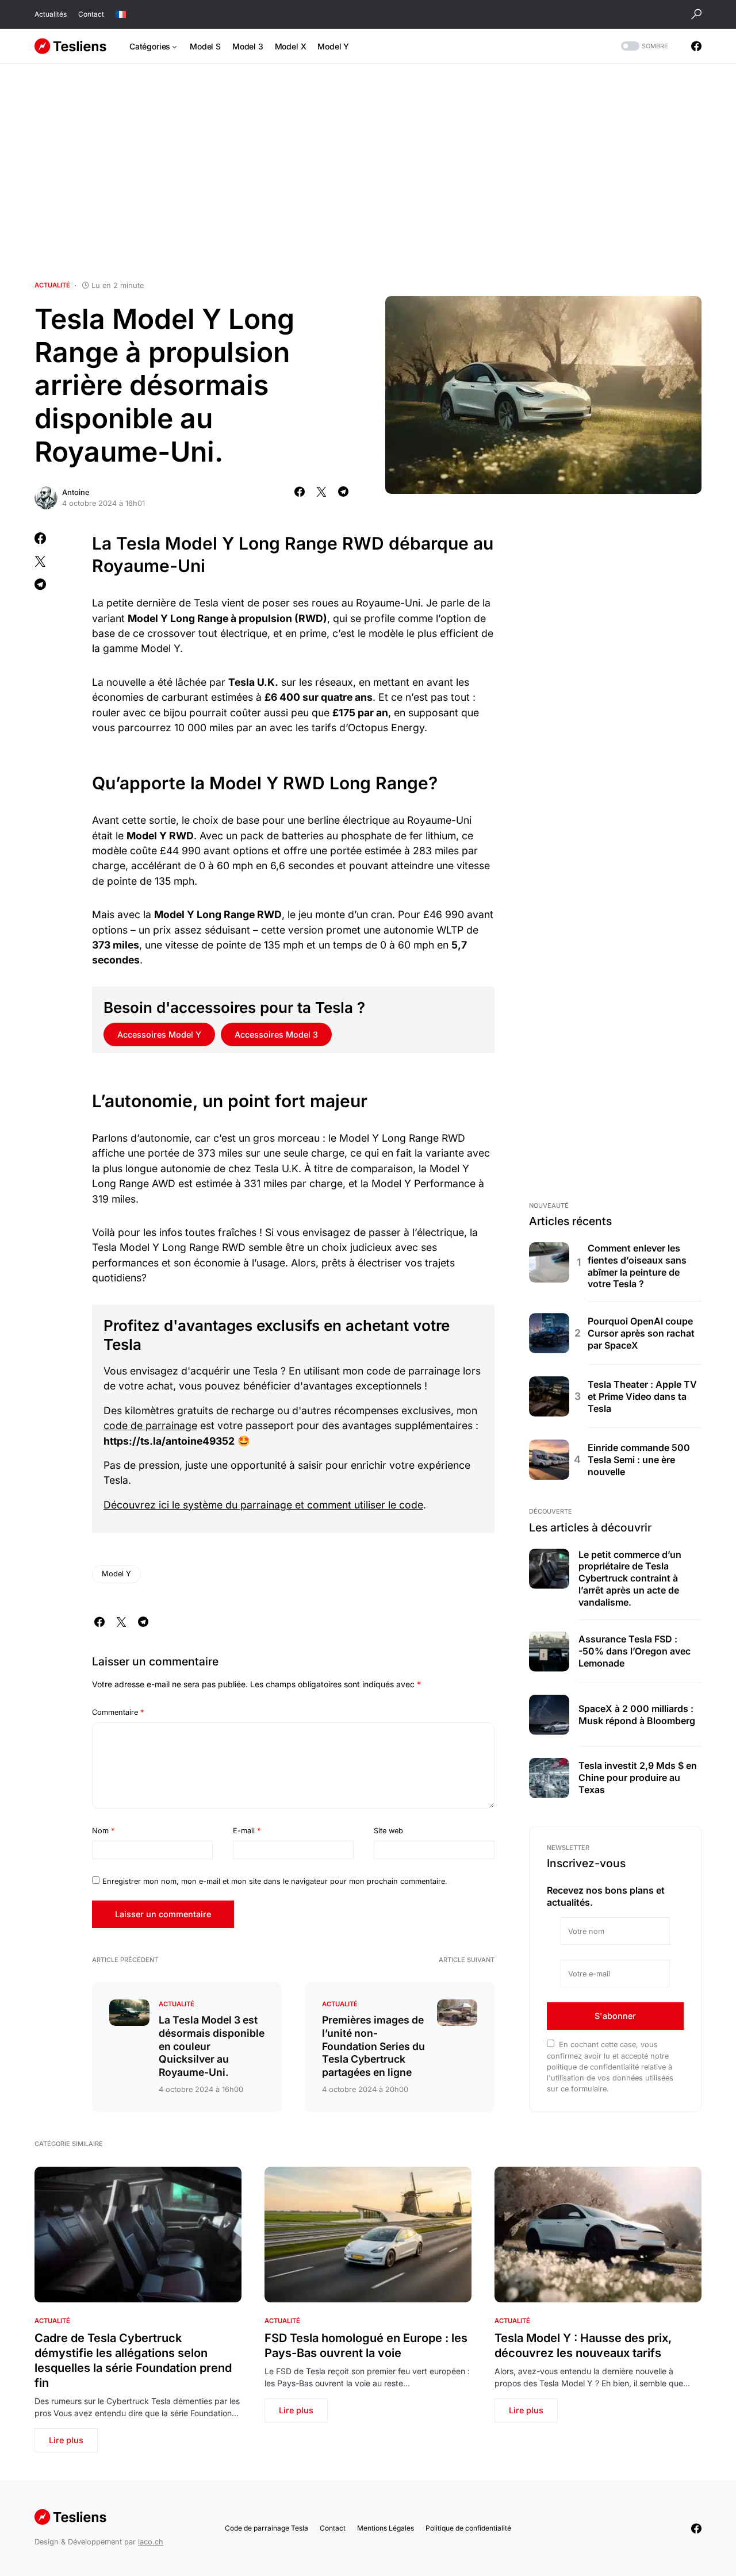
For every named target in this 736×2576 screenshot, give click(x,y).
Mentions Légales (386, 2528)
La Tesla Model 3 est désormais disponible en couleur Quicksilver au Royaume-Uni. (212, 2046)
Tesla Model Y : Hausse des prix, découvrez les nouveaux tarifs (583, 2345)
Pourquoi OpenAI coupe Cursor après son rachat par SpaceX (641, 1333)
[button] (696, 14)
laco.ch (151, 2542)
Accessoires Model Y (159, 1034)
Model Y (116, 1574)
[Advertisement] (368, 172)
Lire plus (66, 2440)
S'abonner (615, 2016)
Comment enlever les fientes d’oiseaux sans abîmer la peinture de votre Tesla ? (637, 1266)
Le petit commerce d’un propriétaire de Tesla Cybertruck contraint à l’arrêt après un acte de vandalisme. (630, 1578)
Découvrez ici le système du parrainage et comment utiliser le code (263, 1505)
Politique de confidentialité (468, 2528)
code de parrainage (150, 1425)
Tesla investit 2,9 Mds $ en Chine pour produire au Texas (638, 1778)
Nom (103, 1831)
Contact (91, 14)
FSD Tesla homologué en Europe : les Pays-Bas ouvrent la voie (366, 2345)
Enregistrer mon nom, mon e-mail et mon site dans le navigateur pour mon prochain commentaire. (275, 1881)
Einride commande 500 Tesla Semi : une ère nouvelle (639, 1460)
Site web (388, 1831)
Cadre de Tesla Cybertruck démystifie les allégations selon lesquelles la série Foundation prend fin (133, 2360)
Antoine (76, 492)
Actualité (52, 285)
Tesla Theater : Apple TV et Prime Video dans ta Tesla (642, 1396)
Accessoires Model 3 (276, 1034)
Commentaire (118, 1712)
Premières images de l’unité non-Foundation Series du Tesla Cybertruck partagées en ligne (373, 2046)
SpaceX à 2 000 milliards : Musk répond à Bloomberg (637, 1715)
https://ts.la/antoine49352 (169, 1441)
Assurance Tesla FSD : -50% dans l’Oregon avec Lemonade (635, 1651)
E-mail (247, 1831)
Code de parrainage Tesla (267, 2528)
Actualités (51, 14)
